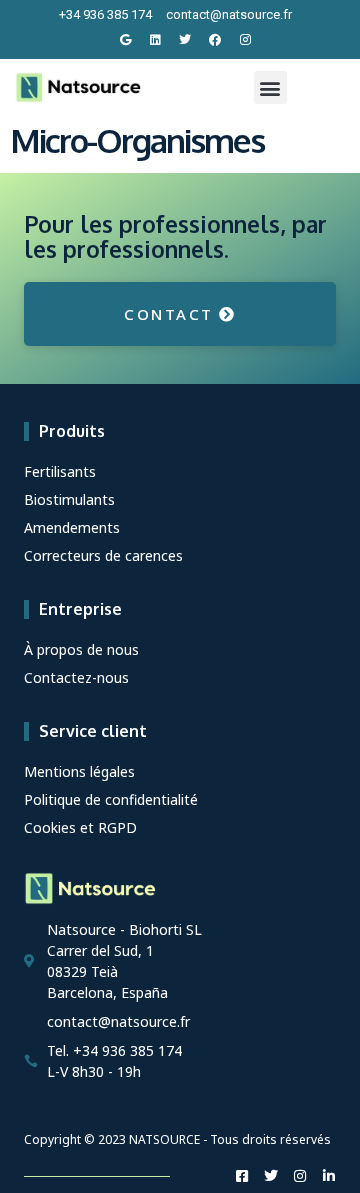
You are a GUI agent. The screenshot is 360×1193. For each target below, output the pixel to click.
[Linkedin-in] (329, 1176)
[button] (270, 87)
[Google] (125, 40)
